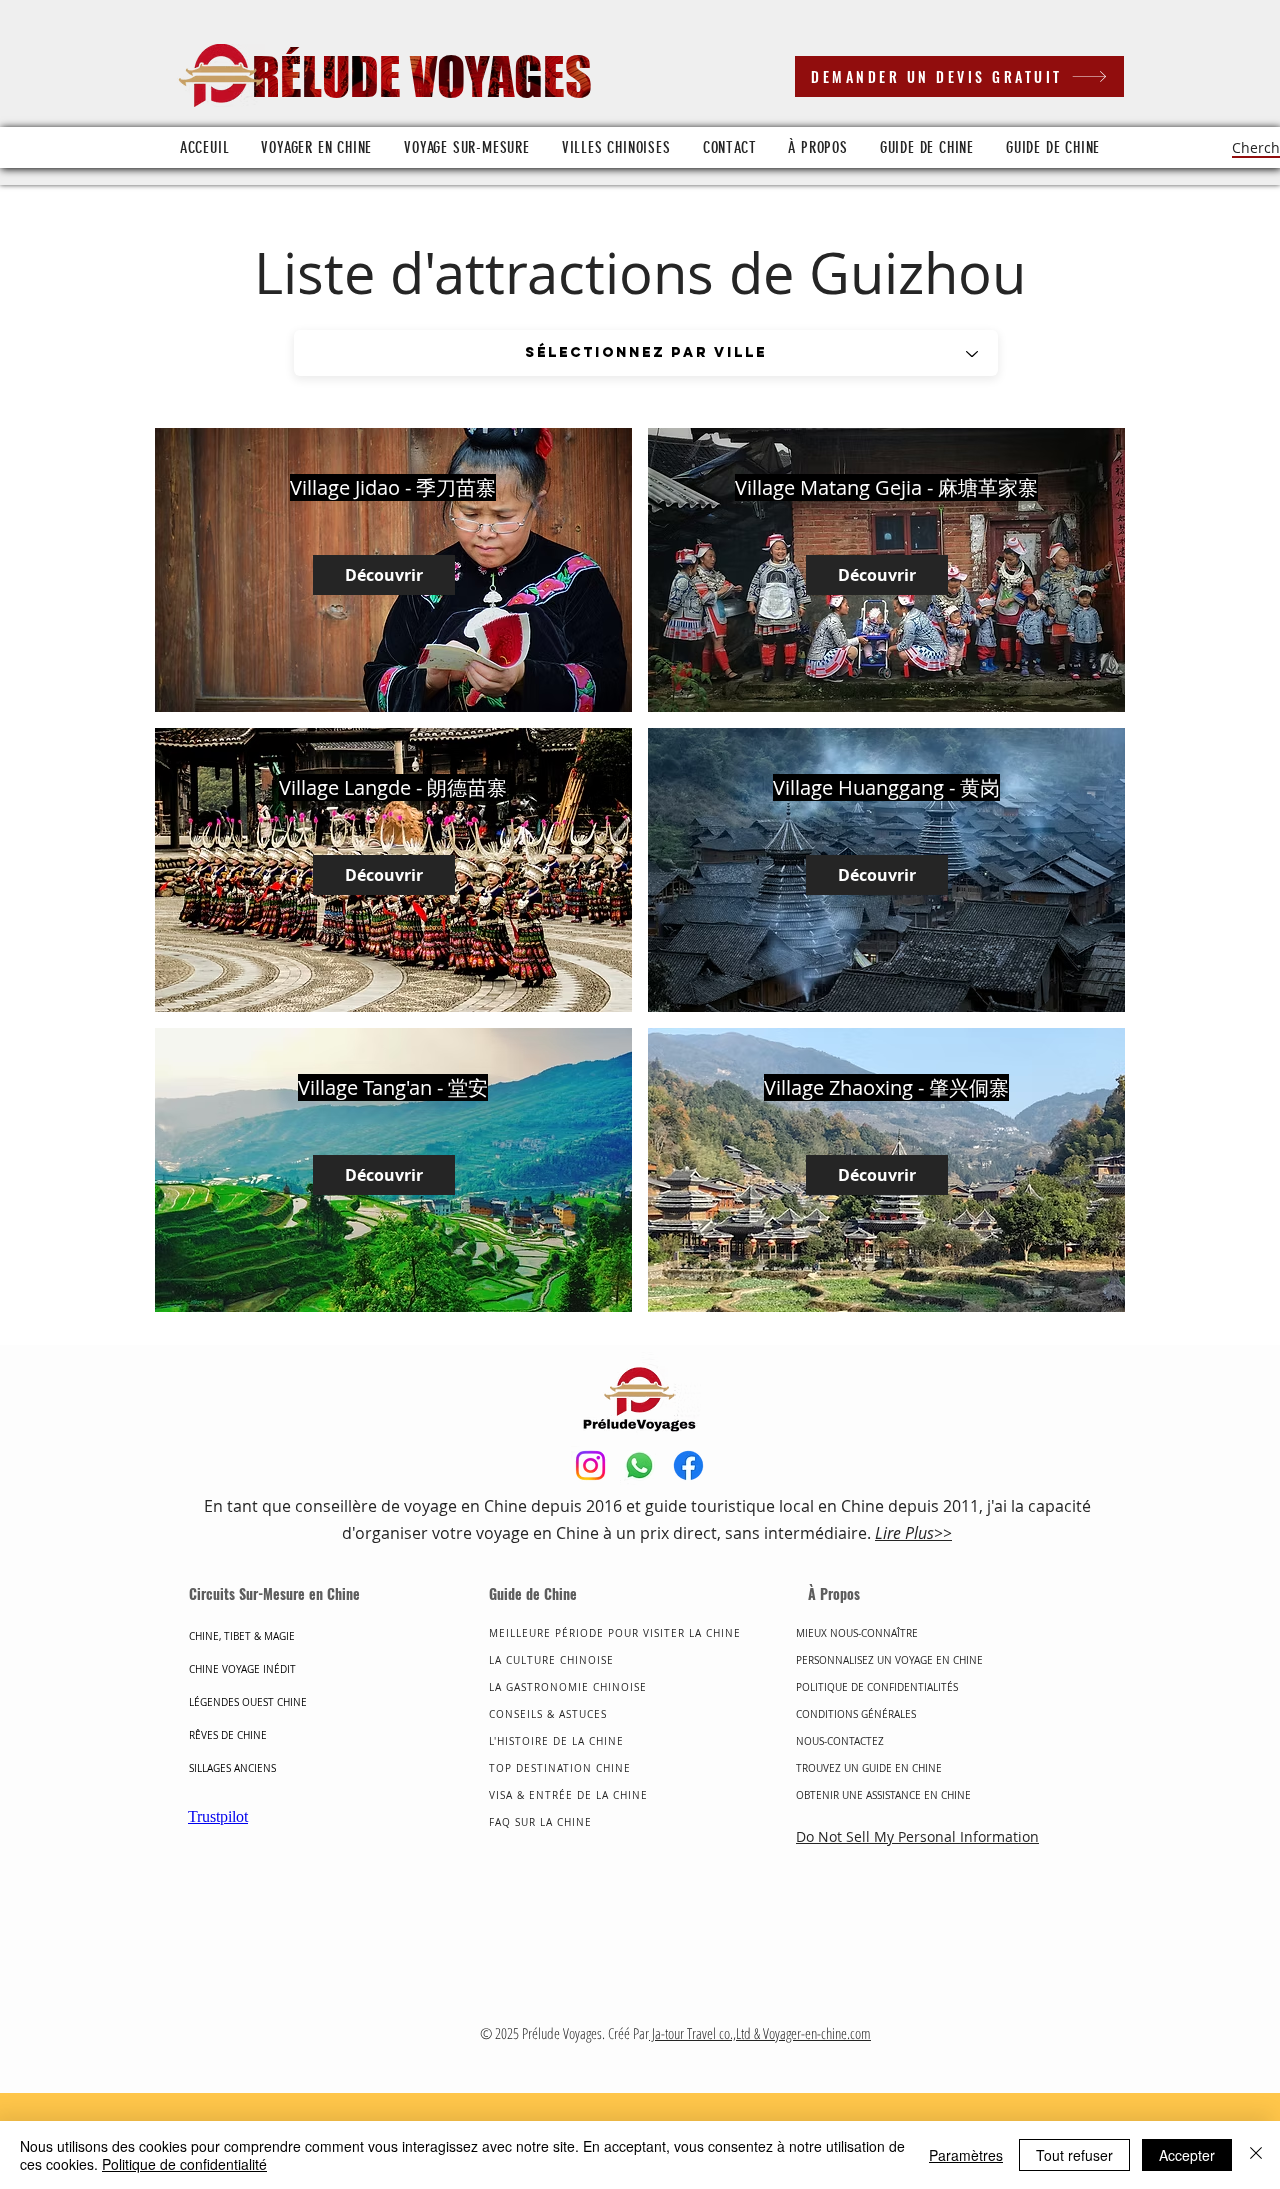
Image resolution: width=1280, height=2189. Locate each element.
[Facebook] (688, 1465)
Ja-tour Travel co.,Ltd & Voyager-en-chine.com (760, 2033)
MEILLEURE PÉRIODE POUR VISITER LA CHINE (615, 1633)
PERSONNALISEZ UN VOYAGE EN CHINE (889, 1660)
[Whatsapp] (639, 1465)
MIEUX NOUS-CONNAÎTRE (857, 1633)
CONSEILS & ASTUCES (548, 1714)
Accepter (1187, 2155)
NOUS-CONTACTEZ (840, 1741)
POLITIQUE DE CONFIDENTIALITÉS (878, 1687)
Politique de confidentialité (184, 2164)
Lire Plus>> (913, 1533)
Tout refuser (1074, 2155)
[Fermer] (1256, 2155)
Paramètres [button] (966, 2155)
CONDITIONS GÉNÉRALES (856, 1714)
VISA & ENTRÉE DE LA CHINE (568, 1795)
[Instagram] (590, 1465)
